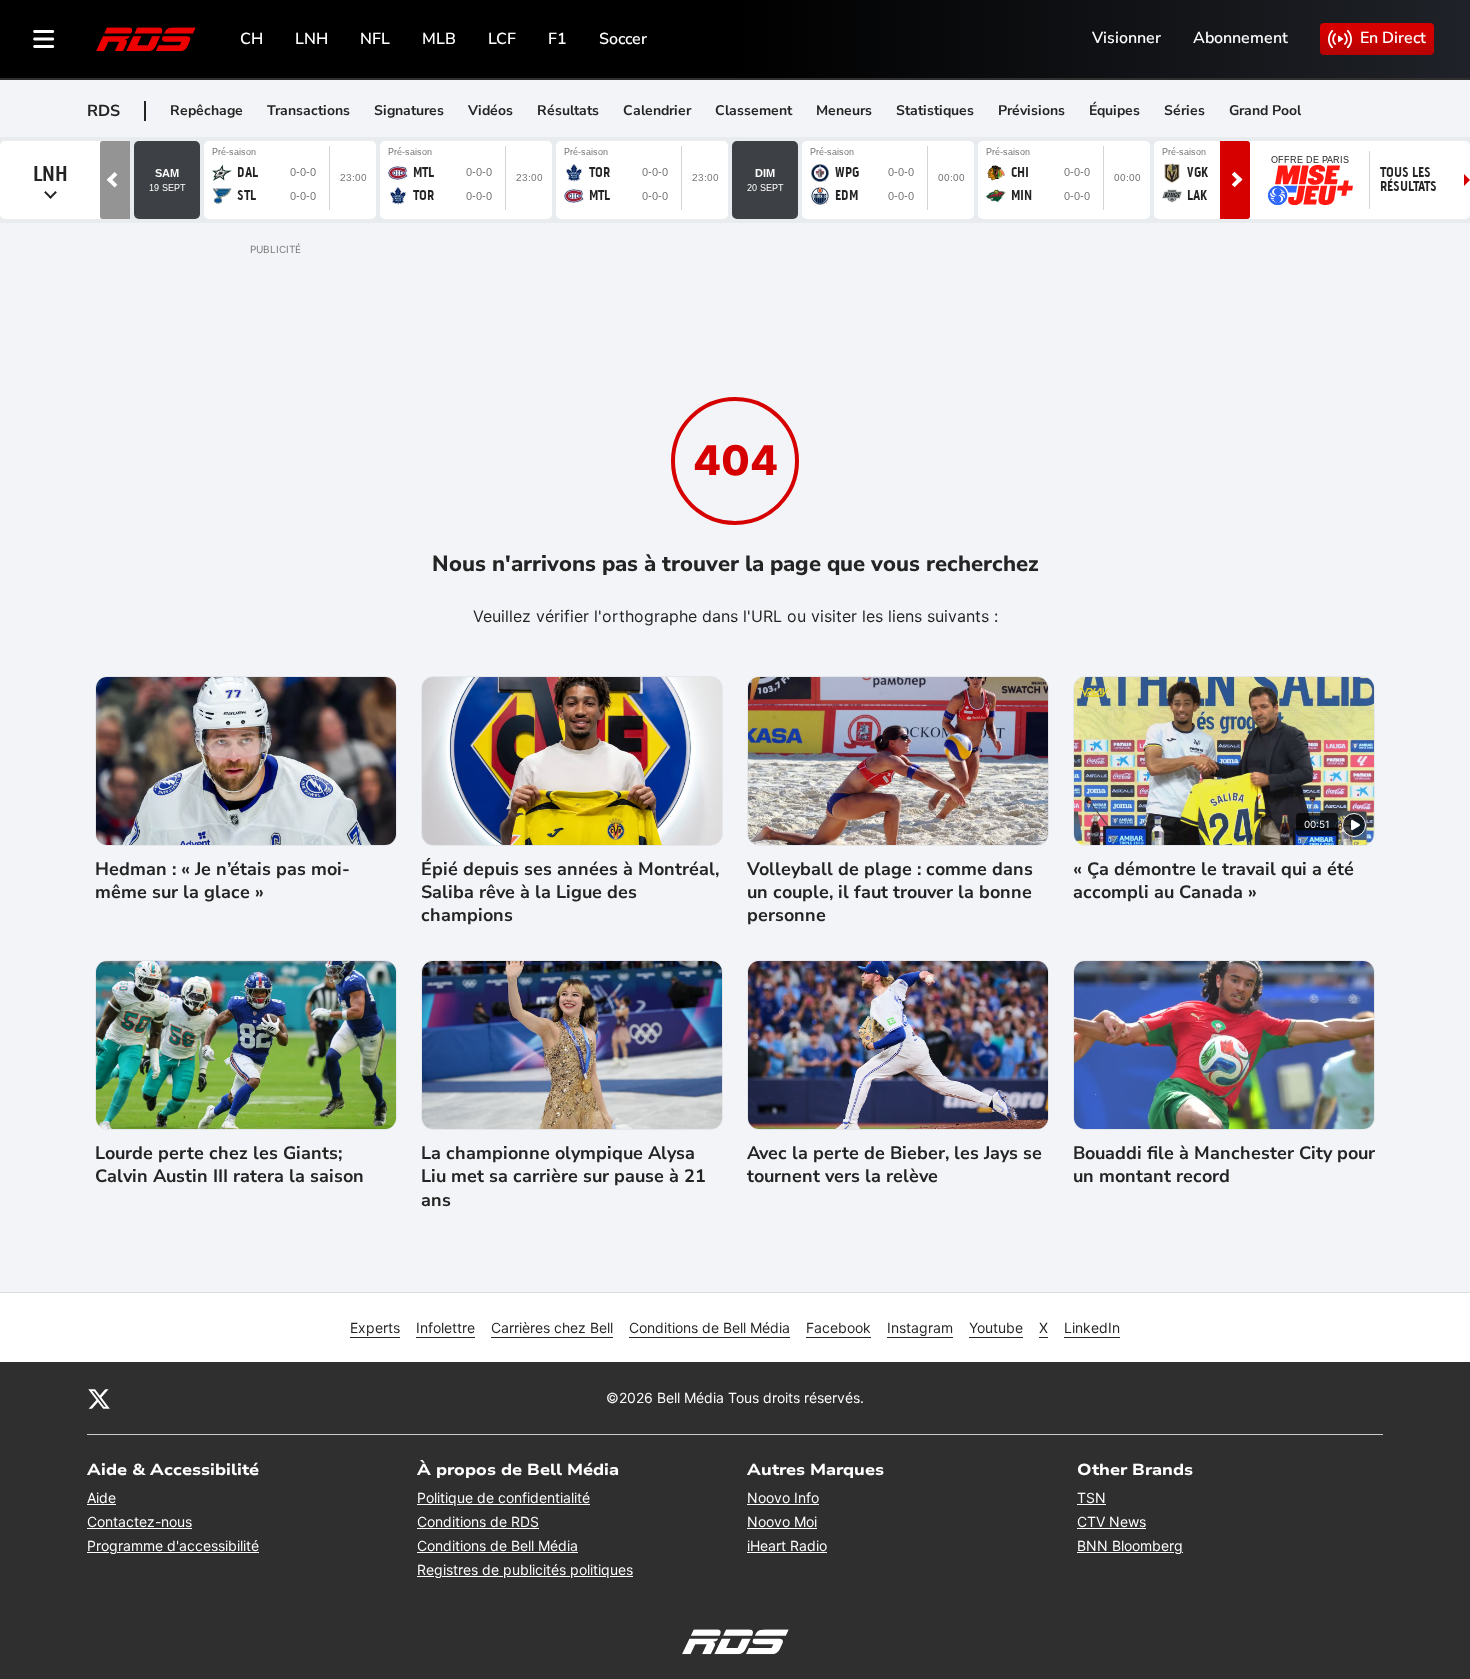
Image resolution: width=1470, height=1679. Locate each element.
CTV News (1111, 1521)
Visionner (1126, 38)
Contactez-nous (139, 1521)
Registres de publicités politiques (525, 1569)
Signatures (409, 110)
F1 (557, 39)
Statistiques (935, 110)
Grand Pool (1265, 110)
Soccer (623, 39)
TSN (1091, 1497)
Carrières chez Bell (552, 1327)
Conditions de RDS (478, 1521)
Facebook (838, 1327)
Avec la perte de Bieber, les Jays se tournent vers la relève (894, 1165)
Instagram (920, 1327)
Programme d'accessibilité (173, 1545)
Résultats (568, 110)
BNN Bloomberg (1130, 1545)
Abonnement (1240, 38)
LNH (311, 39)
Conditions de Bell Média (709, 1327)
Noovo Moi (782, 1521)
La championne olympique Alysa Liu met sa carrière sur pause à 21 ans (563, 1177)
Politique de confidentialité (503, 1497)
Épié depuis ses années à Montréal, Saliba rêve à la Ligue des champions (570, 893)
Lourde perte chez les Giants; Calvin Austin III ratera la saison (229, 1165)
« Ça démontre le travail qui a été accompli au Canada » (1213, 881)
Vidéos (490, 110)
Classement (753, 110)
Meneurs (844, 110)
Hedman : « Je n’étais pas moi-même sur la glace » (222, 881)
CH (251, 39)
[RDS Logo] (146, 38)
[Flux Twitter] (99, 1398)
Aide (101, 1497)
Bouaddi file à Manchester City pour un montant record (1224, 1165)
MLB (439, 39)
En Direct (1393, 38)
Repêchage (206, 110)
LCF (502, 39)
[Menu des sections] (44, 39)
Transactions (308, 110)
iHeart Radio (787, 1545)
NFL (375, 39)
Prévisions (1031, 110)
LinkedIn (1092, 1327)
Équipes (1114, 110)
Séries (1184, 110)
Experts (375, 1327)
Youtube (996, 1327)
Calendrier (657, 110)
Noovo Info (783, 1497)
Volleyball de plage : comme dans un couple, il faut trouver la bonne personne (890, 893)
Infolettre (445, 1327)
